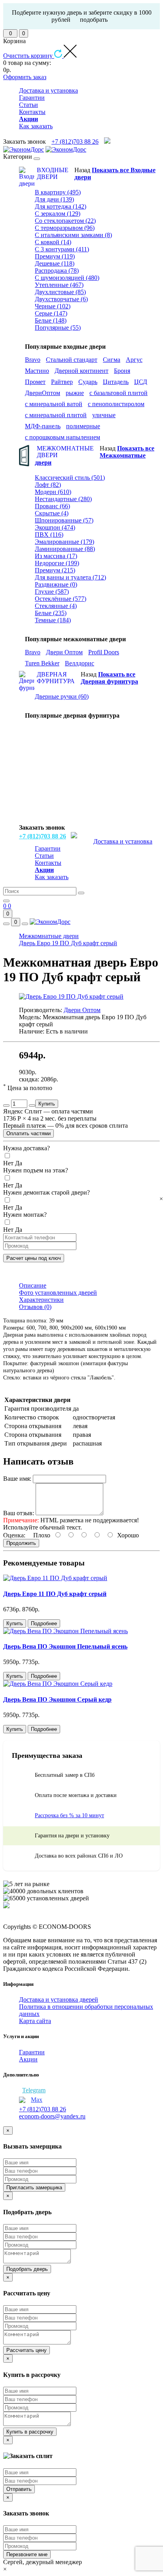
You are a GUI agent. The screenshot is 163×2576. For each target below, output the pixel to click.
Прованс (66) (52, 506)
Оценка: (14, 1535)
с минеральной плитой (56, 415)
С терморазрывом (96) (65, 228)
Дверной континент (81, 371)
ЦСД (141, 382)
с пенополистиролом (116, 404)
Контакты (32, 112)
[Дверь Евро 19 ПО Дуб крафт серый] (71, 996)
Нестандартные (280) (63, 499)
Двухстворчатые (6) (61, 299)
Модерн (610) (53, 492)
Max (37, 2100)
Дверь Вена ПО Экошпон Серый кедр (57, 1699)
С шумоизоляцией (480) (67, 278)
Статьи (28, 105)
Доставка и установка (48, 90)
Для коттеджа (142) (61, 206)
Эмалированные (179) (64, 542)
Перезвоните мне (27, 2554)
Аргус (134, 360)
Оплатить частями (28, 1133)
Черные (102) (53, 306)
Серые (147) (51, 313)
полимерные (83, 426)
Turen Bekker (42, 663)
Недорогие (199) (57, 563)
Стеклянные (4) (56, 606)
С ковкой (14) (53, 242)
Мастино (37, 371)
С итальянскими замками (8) (73, 235)
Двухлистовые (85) (60, 292)
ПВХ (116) (49, 535)
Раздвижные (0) (56, 584)
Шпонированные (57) (64, 520)
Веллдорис (80, 663)
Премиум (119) (55, 256)
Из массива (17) (56, 556)
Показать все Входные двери (115, 174)
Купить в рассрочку (30, 2432)
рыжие (75, 393)
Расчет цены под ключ (34, 1258)
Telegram (34, 2090)
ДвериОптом (43, 393)
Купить (47, 1104)
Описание (33, 1285)
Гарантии (32, 98)
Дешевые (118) (55, 263)
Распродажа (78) (57, 271)
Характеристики (41, 1300)
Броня (122, 371)
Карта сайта (35, 2021)
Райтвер (62, 382)
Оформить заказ (25, 77)
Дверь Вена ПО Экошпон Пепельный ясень (65, 1646)
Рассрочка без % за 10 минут (69, 1815)
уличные (104, 415)
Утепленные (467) (59, 285)
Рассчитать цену (27, 2350)
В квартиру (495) (58, 192)
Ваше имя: (17, 1479)
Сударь (88, 382)
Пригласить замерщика (34, 2188)
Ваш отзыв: (19, 1513)
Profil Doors (104, 652)
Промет (35, 382)
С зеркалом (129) (58, 214)
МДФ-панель (43, 426)
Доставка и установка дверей (59, 1999)
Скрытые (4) (52, 513)
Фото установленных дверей (58, 1293)
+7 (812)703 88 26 (75, 142)
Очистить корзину (29, 56)
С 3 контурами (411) (62, 249)
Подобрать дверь (27, 2269)
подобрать (94, 20)
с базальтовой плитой (118, 393)
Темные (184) (53, 620)
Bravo (33, 360)
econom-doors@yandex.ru (52, 2116)
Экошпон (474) (55, 527)
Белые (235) (51, 613)
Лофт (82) (48, 485)
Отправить (19, 2489)
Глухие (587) (52, 592)
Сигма (112, 360)
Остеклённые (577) (61, 599)
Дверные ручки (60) (62, 696)
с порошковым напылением (63, 437)
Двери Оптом (64, 652)
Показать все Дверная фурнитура (109, 678)
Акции (28, 2059)
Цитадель (116, 382)
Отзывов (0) (35, 1307)
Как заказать (36, 126)
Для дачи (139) (54, 199)
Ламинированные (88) (65, 549)
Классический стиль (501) (70, 478)
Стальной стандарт (72, 360)
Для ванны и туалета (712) (70, 577)
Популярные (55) (58, 328)
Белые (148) (51, 320)
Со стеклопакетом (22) (65, 221)
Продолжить (21, 1543)
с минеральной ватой (54, 404)
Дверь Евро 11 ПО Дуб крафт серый (55, 1594)
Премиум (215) (55, 570)
